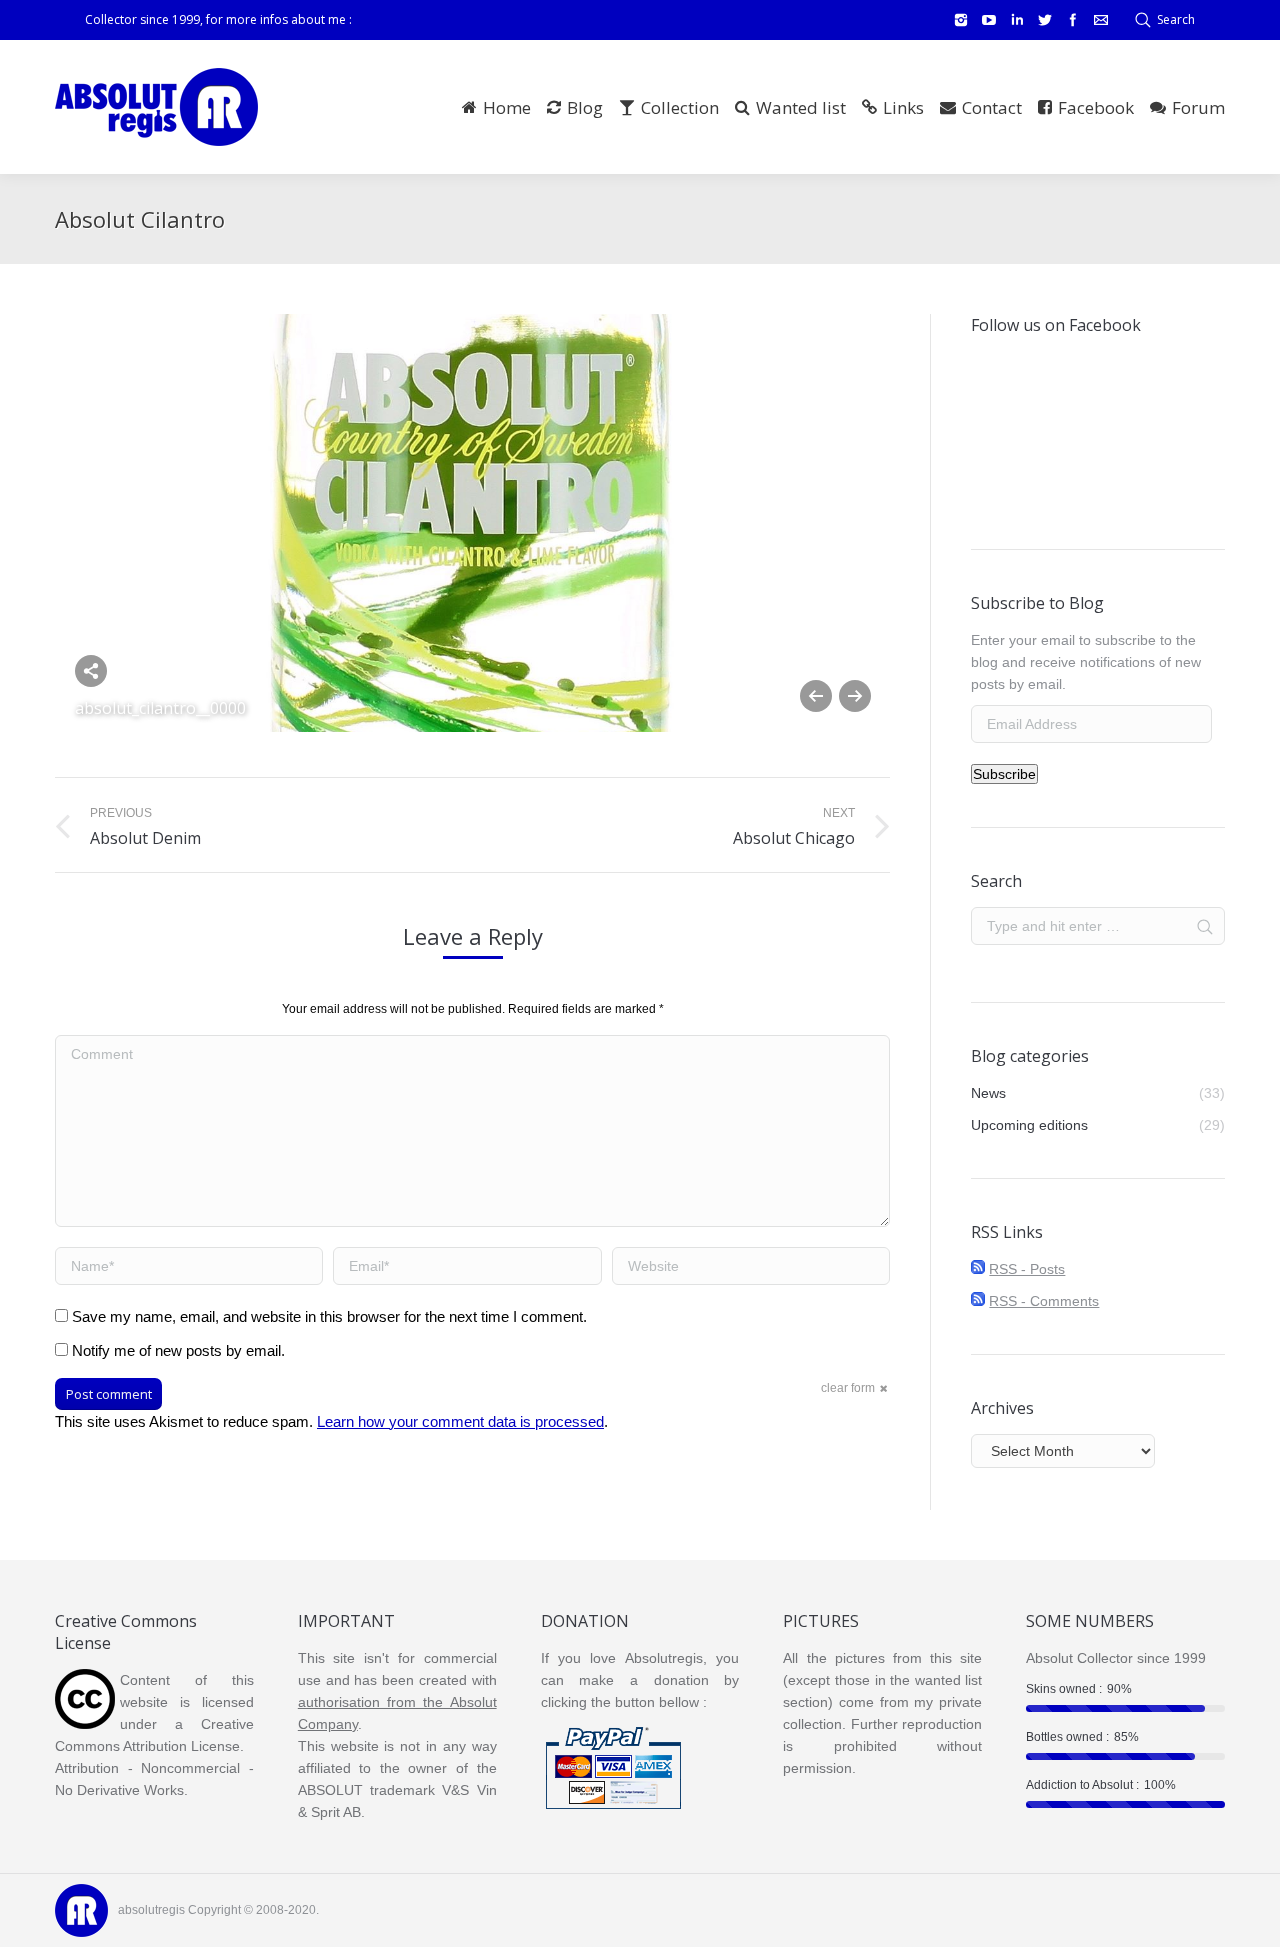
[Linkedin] (1017, 20)
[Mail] (1101, 20)
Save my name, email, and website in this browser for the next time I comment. (329, 1316)
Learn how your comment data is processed (460, 1421)
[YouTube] (989, 20)
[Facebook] (1073, 20)
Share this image (91, 671)
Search (1176, 19)
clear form (848, 1388)
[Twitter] (1045, 20)
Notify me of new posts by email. (178, 1350)
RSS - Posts (1027, 1269)
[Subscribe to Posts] (978, 1269)
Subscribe (1004, 774)
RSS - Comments (1044, 1301)
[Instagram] (961, 20)
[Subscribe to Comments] (978, 1301)
